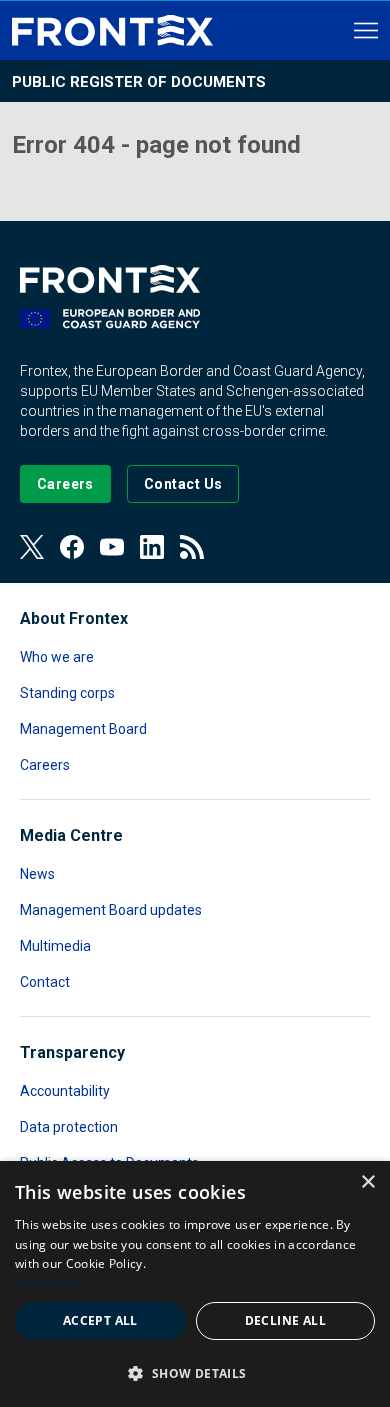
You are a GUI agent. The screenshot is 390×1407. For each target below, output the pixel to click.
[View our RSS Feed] (192, 547)
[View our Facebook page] (72, 547)
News (37, 874)
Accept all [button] (100, 1320)
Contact (45, 982)
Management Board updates (111, 910)
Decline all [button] (285, 1320)
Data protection (69, 1127)
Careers (45, 765)
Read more (47, 1283)
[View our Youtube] (112, 547)
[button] (195, 1372)
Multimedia (55, 946)
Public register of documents (139, 82)
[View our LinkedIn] (152, 547)
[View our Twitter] (32, 547)
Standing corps (67, 693)
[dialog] (195, 1284)
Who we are (57, 657)
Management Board (83, 729)
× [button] (367, 1182)
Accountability (65, 1091)
